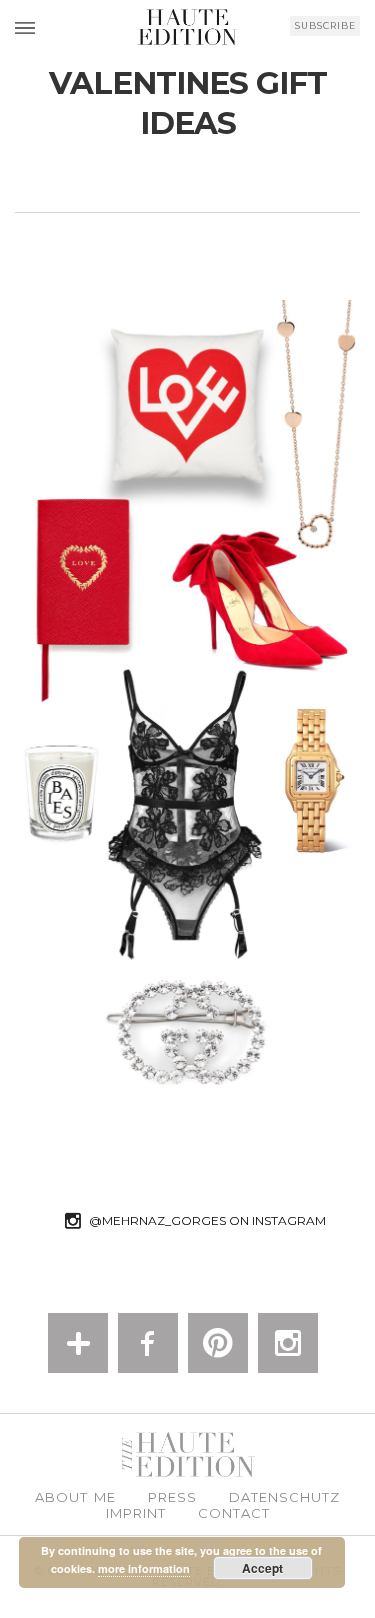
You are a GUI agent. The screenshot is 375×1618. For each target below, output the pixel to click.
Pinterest (218, 1343)
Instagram (288, 1343)
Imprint (136, 1513)
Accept (262, 1568)
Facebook (148, 1343)
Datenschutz (284, 1497)
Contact (234, 1513)
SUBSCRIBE (325, 25)
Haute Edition (187, 27)
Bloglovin (78, 1343)
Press (172, 1497)
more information (144, 1568)
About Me (75, 1497)
